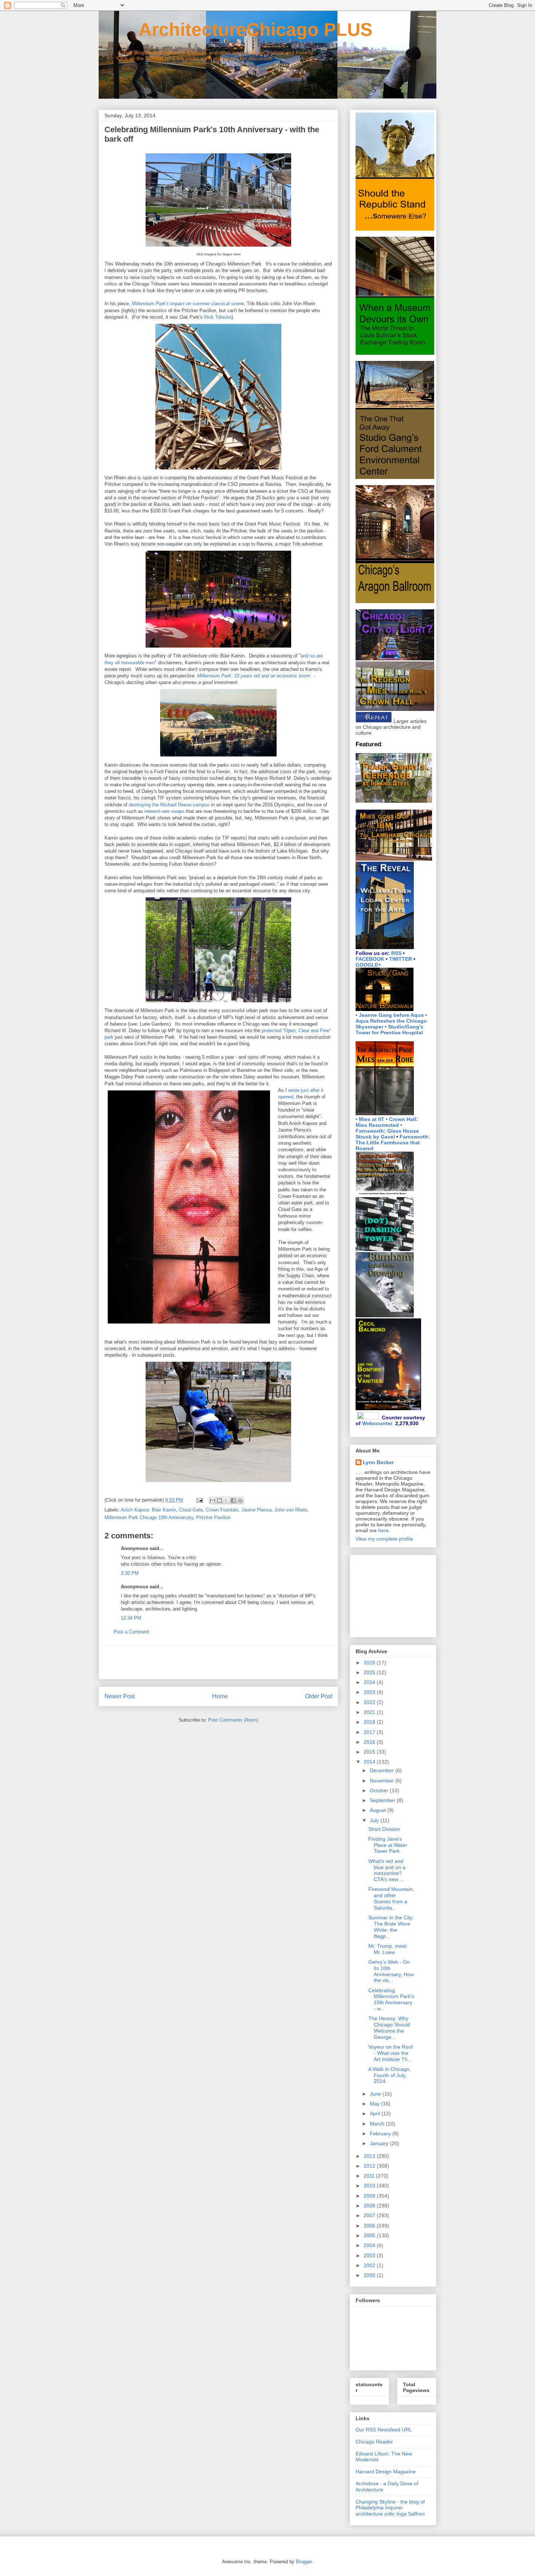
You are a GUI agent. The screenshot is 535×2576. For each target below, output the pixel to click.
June (376, 2094)
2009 (370, 2196)
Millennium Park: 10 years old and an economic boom (254, 676)
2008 (370, 2206)
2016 (370, 1742)
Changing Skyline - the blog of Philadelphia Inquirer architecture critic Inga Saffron (390, 2508)
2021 (370, 1712)
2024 (370, 1682)
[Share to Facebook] (233, 1501)
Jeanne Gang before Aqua (391, 1015)
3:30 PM (130, 1573)
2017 (370, 1732)
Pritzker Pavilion (213, 1517)
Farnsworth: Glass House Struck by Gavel (387, 1134)
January (380, 2143)
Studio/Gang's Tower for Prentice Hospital (389, 1030)
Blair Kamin (164, 1510)
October (380, 1790)
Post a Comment (131, 1632)
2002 (370, 2265)
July (375, 1820)
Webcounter (377, 1423)
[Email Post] (199, 1500)
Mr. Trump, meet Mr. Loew (387, 1949)
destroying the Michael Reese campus (169, 805)
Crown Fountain (222, 1510)
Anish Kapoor (135, 1510)
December (383, 1770)
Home (220, 1696)
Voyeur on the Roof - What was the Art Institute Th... (391, 2053)
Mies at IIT (372, 1119)
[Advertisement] (218, 1663)
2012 (370, 2166)
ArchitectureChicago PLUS (235, 30)
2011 (370, 2176)
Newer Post (120, 1696)
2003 (370, 2256)
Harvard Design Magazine (386, 2471)
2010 (370, 2186)
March (378, 2124)
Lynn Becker (378, 1462)
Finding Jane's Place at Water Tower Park (388, 1845)
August (379, 1810)
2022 (370, 1702)
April (376, 2113)
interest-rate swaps (165, 811)
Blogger (304, 2562)
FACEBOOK (370, 959)
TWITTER (401, 959)
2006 (370, 2226)
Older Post (319, 1696)
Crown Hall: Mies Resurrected (387, 1122)
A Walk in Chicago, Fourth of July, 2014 (390, 2075)
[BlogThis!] (219, 1501)
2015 (370, 1752)
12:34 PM (131, 1618)
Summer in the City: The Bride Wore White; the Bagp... (391, 1927)
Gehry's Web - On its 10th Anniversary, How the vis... (391, 1971)
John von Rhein (291, 1510)
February (381, 2133)
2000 (370, 2275)
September (383, 1800)
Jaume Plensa (256, 1510)
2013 (370, 2156)
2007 (370, 2215)
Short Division (384, 1829)
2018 (370, 1722)
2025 (370, 1672)
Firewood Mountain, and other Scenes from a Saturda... (391, 1898)
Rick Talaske (218, 317)
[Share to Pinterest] (240, 1501)
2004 (370, 2245)
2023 (370, 1692)
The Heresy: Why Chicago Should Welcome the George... (389, 2028)
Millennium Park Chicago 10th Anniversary (149, 1517)
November (383, 1781)
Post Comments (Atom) (233, 1720)
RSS (396, 953)
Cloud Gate (191, 1510)
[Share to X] (226, 1501)
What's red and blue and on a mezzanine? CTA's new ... (387, 1870)
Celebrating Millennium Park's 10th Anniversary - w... (391, 1999)
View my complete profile (384, 1539)
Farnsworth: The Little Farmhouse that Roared (393, 1143)
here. (384, 1530)
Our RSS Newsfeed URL (384, 2430)
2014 (370, 1762)
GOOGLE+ (368, 965)
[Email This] (213, 1501)
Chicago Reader (374, 2442)
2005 (370, 2235)
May (375, 2104)
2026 (370, 1663)
